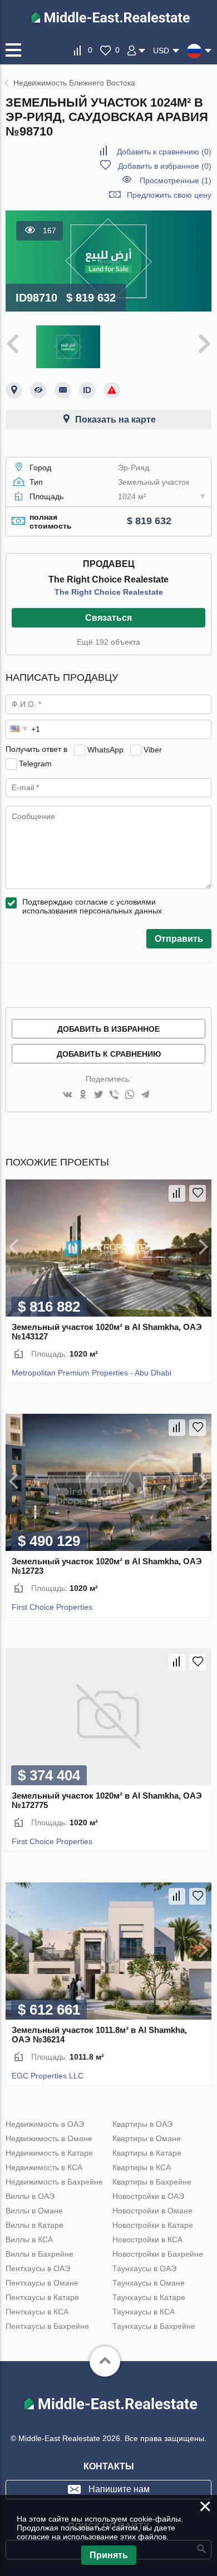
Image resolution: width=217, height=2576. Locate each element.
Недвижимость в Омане (49, 2138)
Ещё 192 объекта (108, 642)
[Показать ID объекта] (87, 390)
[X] (98, 1095)
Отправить (179, 939)
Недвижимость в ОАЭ (45, 2124)
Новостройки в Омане (152, 2211)
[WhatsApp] (130, 1095)
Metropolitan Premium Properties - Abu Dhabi (92, 1373)
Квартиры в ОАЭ (142, 2124)
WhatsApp (105, 749)
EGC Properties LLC (48, 2076)
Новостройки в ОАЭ (148, 2196)
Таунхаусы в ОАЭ (144, 2268)
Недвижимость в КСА (44, 2167)
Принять (109, 2555)
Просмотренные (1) (176, 180)
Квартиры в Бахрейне (152, 2182)
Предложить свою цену (169, 195)
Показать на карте (115, 420)
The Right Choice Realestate (109, 592)
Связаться (108, 618)
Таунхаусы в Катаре (149, 2297)
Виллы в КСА (29, 2239)
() (164, 152)
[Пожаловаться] (112, 390)
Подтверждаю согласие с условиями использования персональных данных (92, 906)
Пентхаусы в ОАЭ (38, 2268)
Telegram (35, 763)
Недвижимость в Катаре (49, 2153)
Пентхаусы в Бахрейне (47, 2326)
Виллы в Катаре (34, 2225)
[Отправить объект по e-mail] (63, 390)
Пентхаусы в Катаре (42, 2297)
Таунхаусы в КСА (144, 2312)
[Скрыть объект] (38, 390)
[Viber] (114, 1095)
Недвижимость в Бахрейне (54, 2182)
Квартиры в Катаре (147, 2153)
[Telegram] (145, 1095)
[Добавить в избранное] (198, 1193)
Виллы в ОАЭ (30, 2196)
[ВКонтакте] (67, 1095)
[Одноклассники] (83, 1095)
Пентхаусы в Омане (42, 2283)
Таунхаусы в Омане (149, 2283)
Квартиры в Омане (147, 2138)
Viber (153, 749)
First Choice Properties (52, 1607)
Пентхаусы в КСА (37, 2312)
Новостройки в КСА (147, 2239)
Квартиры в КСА (142, 2167)
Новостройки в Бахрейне (158, 2254)
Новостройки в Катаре (153, 2225)
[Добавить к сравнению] (177, 1193)
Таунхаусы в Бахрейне (154, 2326)
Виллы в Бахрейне (40, 2254)
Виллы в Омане (34, 2211)
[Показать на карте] (14, 390)
